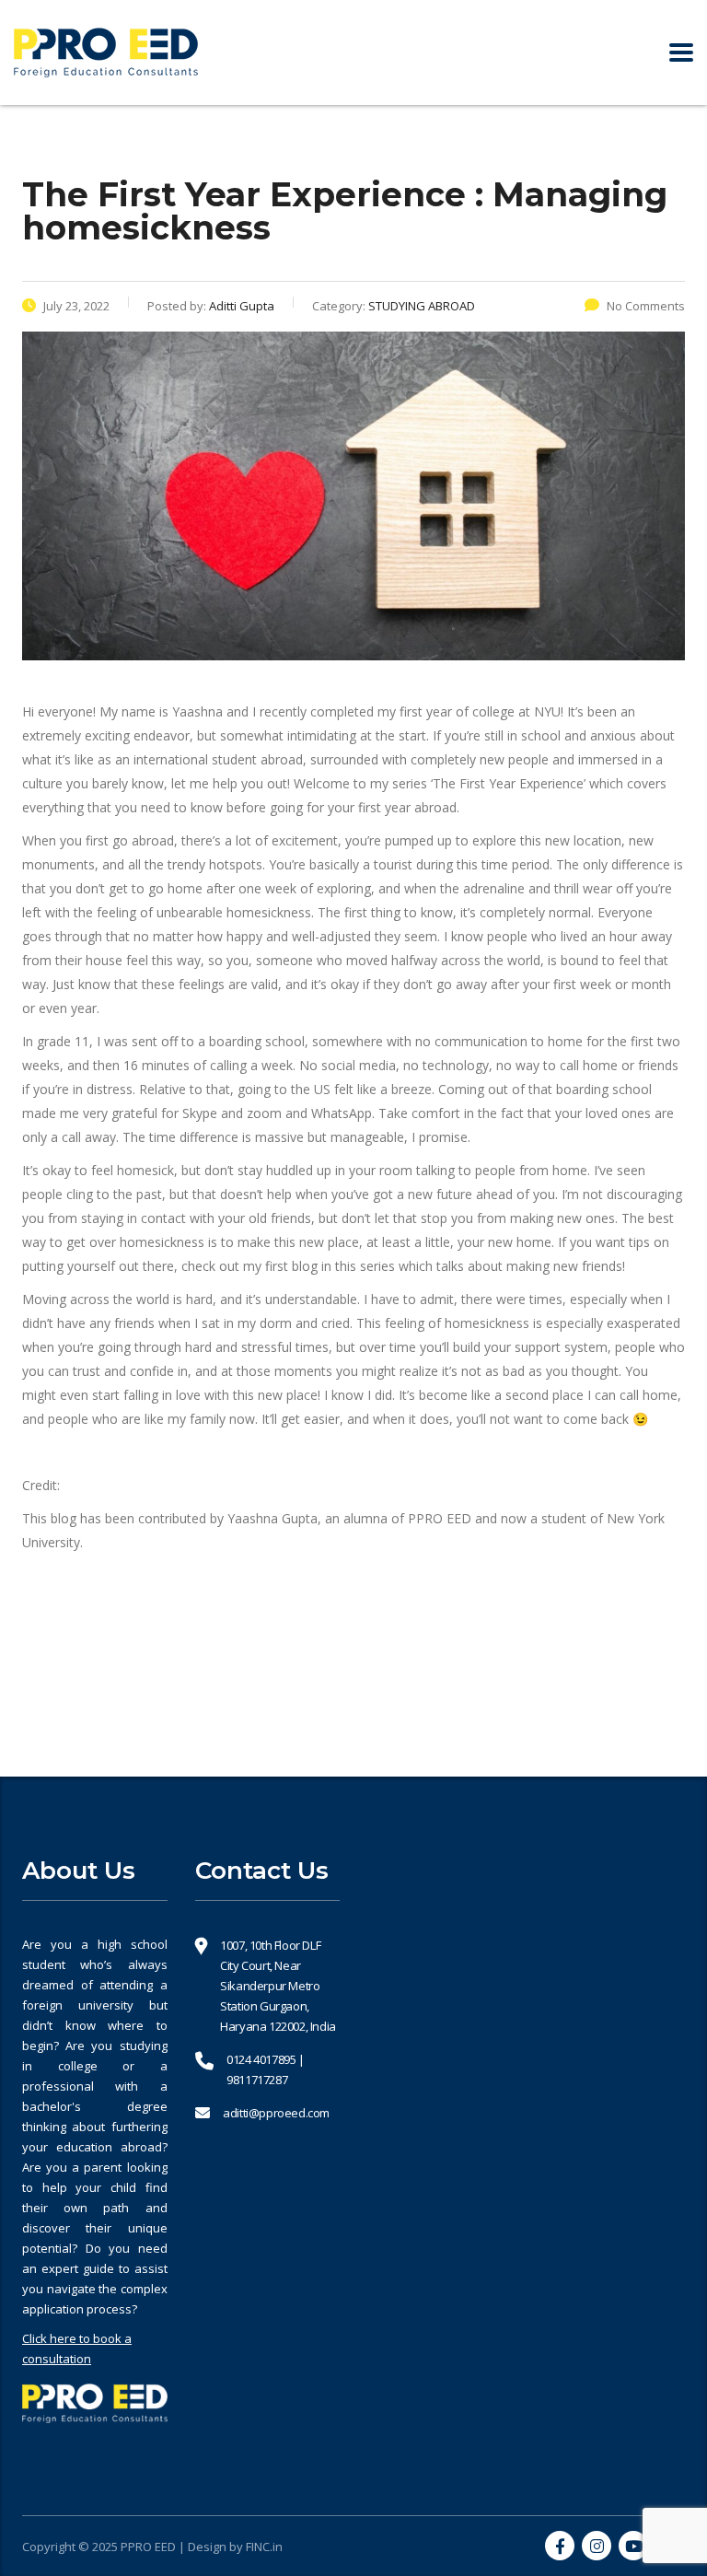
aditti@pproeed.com (276, 2113)
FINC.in (264, 2547)
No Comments (646, 306)
